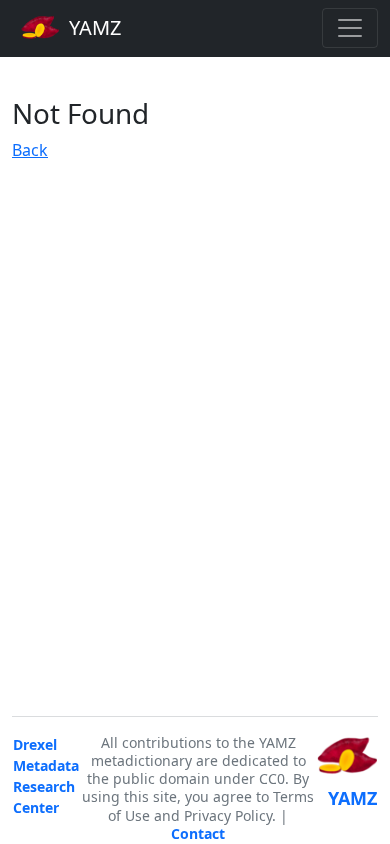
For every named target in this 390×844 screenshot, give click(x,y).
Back (30, 150)
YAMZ (92, 27)
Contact (198, 833)
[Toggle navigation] (350, 28)
